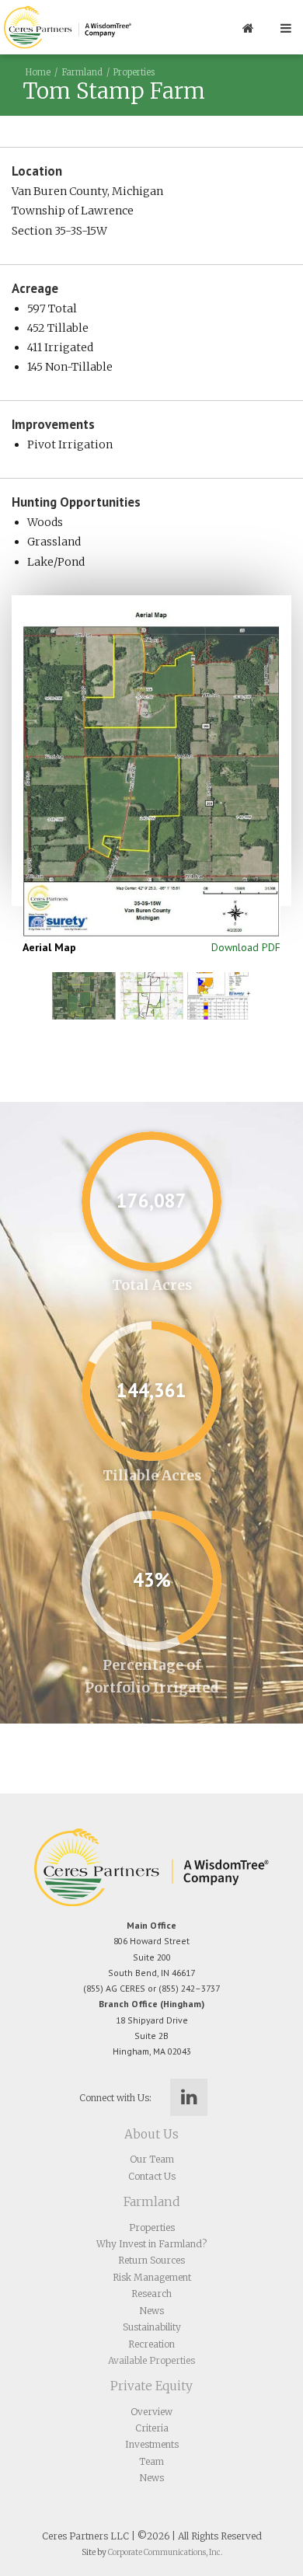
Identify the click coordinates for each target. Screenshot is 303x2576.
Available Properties (151, 2360)
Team (151, 2461)
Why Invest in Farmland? (151, 2244)
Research (151, 2294)
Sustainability (152, 2327)
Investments (152, 2444)
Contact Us (152, 2176)
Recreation (151, 2344)
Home (38, 72)
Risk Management (152, 2277)
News (152, 2311)
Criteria (152, 2428)
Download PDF (246, 947)
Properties (134, 72)
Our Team (152, 2159)
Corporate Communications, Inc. (165, 2552)
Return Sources (151, 2260)
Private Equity (151, 2386)
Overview (151, 2412)
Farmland (82, 72)
